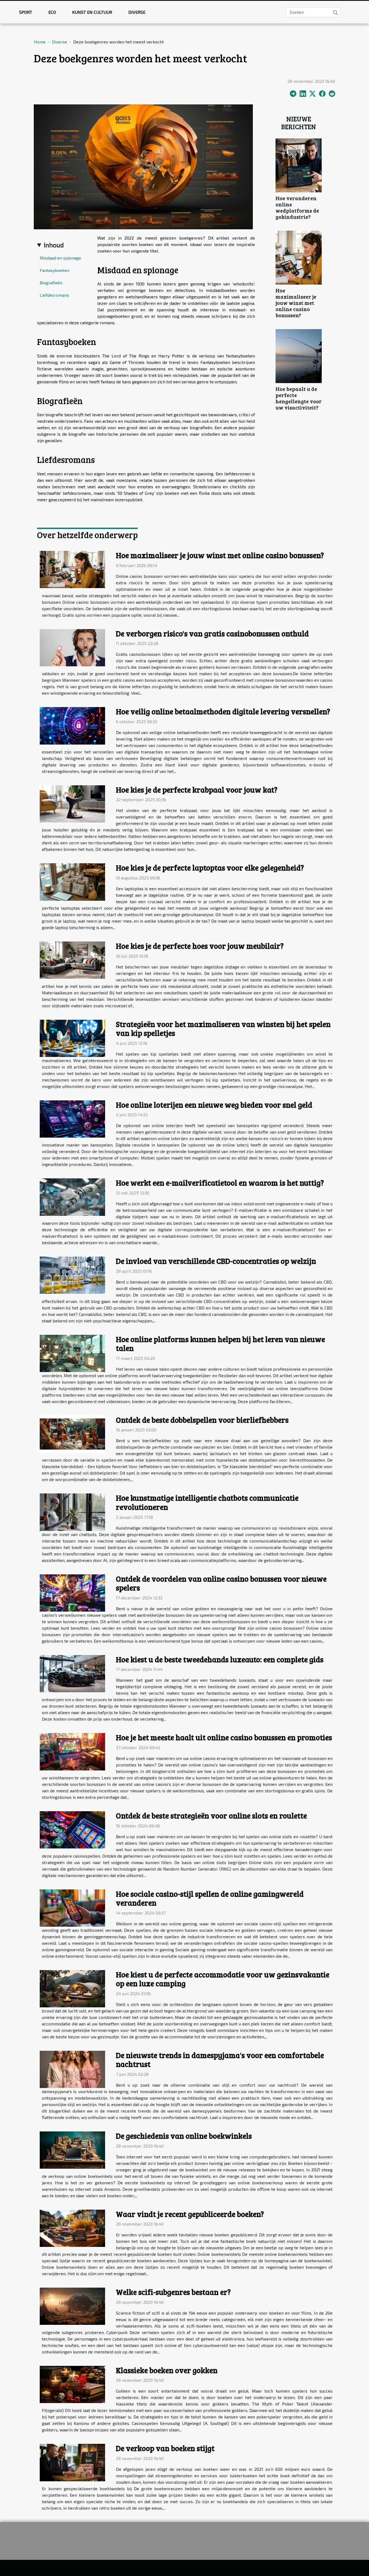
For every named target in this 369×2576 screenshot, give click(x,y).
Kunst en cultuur (92, 12)
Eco (52, 12)
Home (40, 42)
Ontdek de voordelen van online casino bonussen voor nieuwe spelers (221, 1583)
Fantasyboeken (55, 270)
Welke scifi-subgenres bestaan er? (173, 2292)
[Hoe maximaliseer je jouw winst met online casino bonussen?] (299, 257)
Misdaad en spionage (60, 258)
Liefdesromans (54, 295)
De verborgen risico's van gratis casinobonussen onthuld (212, 633)
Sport (26, 12)
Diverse (137, 12)
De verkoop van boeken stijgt (165, 2448)
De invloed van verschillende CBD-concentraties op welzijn (216, 1261)
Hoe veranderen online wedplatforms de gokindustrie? (297, 207)
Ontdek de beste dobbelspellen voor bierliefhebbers (202, 1420)
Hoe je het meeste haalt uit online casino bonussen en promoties (224, 1737)
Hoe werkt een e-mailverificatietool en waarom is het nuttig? (220, 1183)
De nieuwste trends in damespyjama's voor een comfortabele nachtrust (220, 2060)
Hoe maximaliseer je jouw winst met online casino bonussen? (296, 303)
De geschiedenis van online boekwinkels (184, 2136)
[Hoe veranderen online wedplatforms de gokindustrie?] (299, 164)
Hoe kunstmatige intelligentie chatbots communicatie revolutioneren (207, 1502)
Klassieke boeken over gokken (167, 2370)
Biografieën (51, 283)
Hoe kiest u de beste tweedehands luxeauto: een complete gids (220, 1659)
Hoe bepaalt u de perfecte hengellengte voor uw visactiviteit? (299, 398)
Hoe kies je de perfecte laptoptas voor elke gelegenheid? (210, 868)
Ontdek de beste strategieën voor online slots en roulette (211, 1816)
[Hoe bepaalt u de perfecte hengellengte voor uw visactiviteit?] (299, 355)
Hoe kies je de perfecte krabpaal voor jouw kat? (197, 790)
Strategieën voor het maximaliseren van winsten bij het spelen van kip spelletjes (223, 1029)
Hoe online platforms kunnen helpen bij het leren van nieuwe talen (220, 1344)
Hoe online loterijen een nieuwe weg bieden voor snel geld (214, 1105)
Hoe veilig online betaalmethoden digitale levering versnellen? (223, 711)
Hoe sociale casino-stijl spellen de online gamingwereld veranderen (210, 1898)
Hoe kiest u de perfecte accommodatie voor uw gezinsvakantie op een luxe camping (223, 1979)
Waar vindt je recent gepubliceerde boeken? (190, 2214)
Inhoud (54, 245)
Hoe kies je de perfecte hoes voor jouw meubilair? (200, 946)
